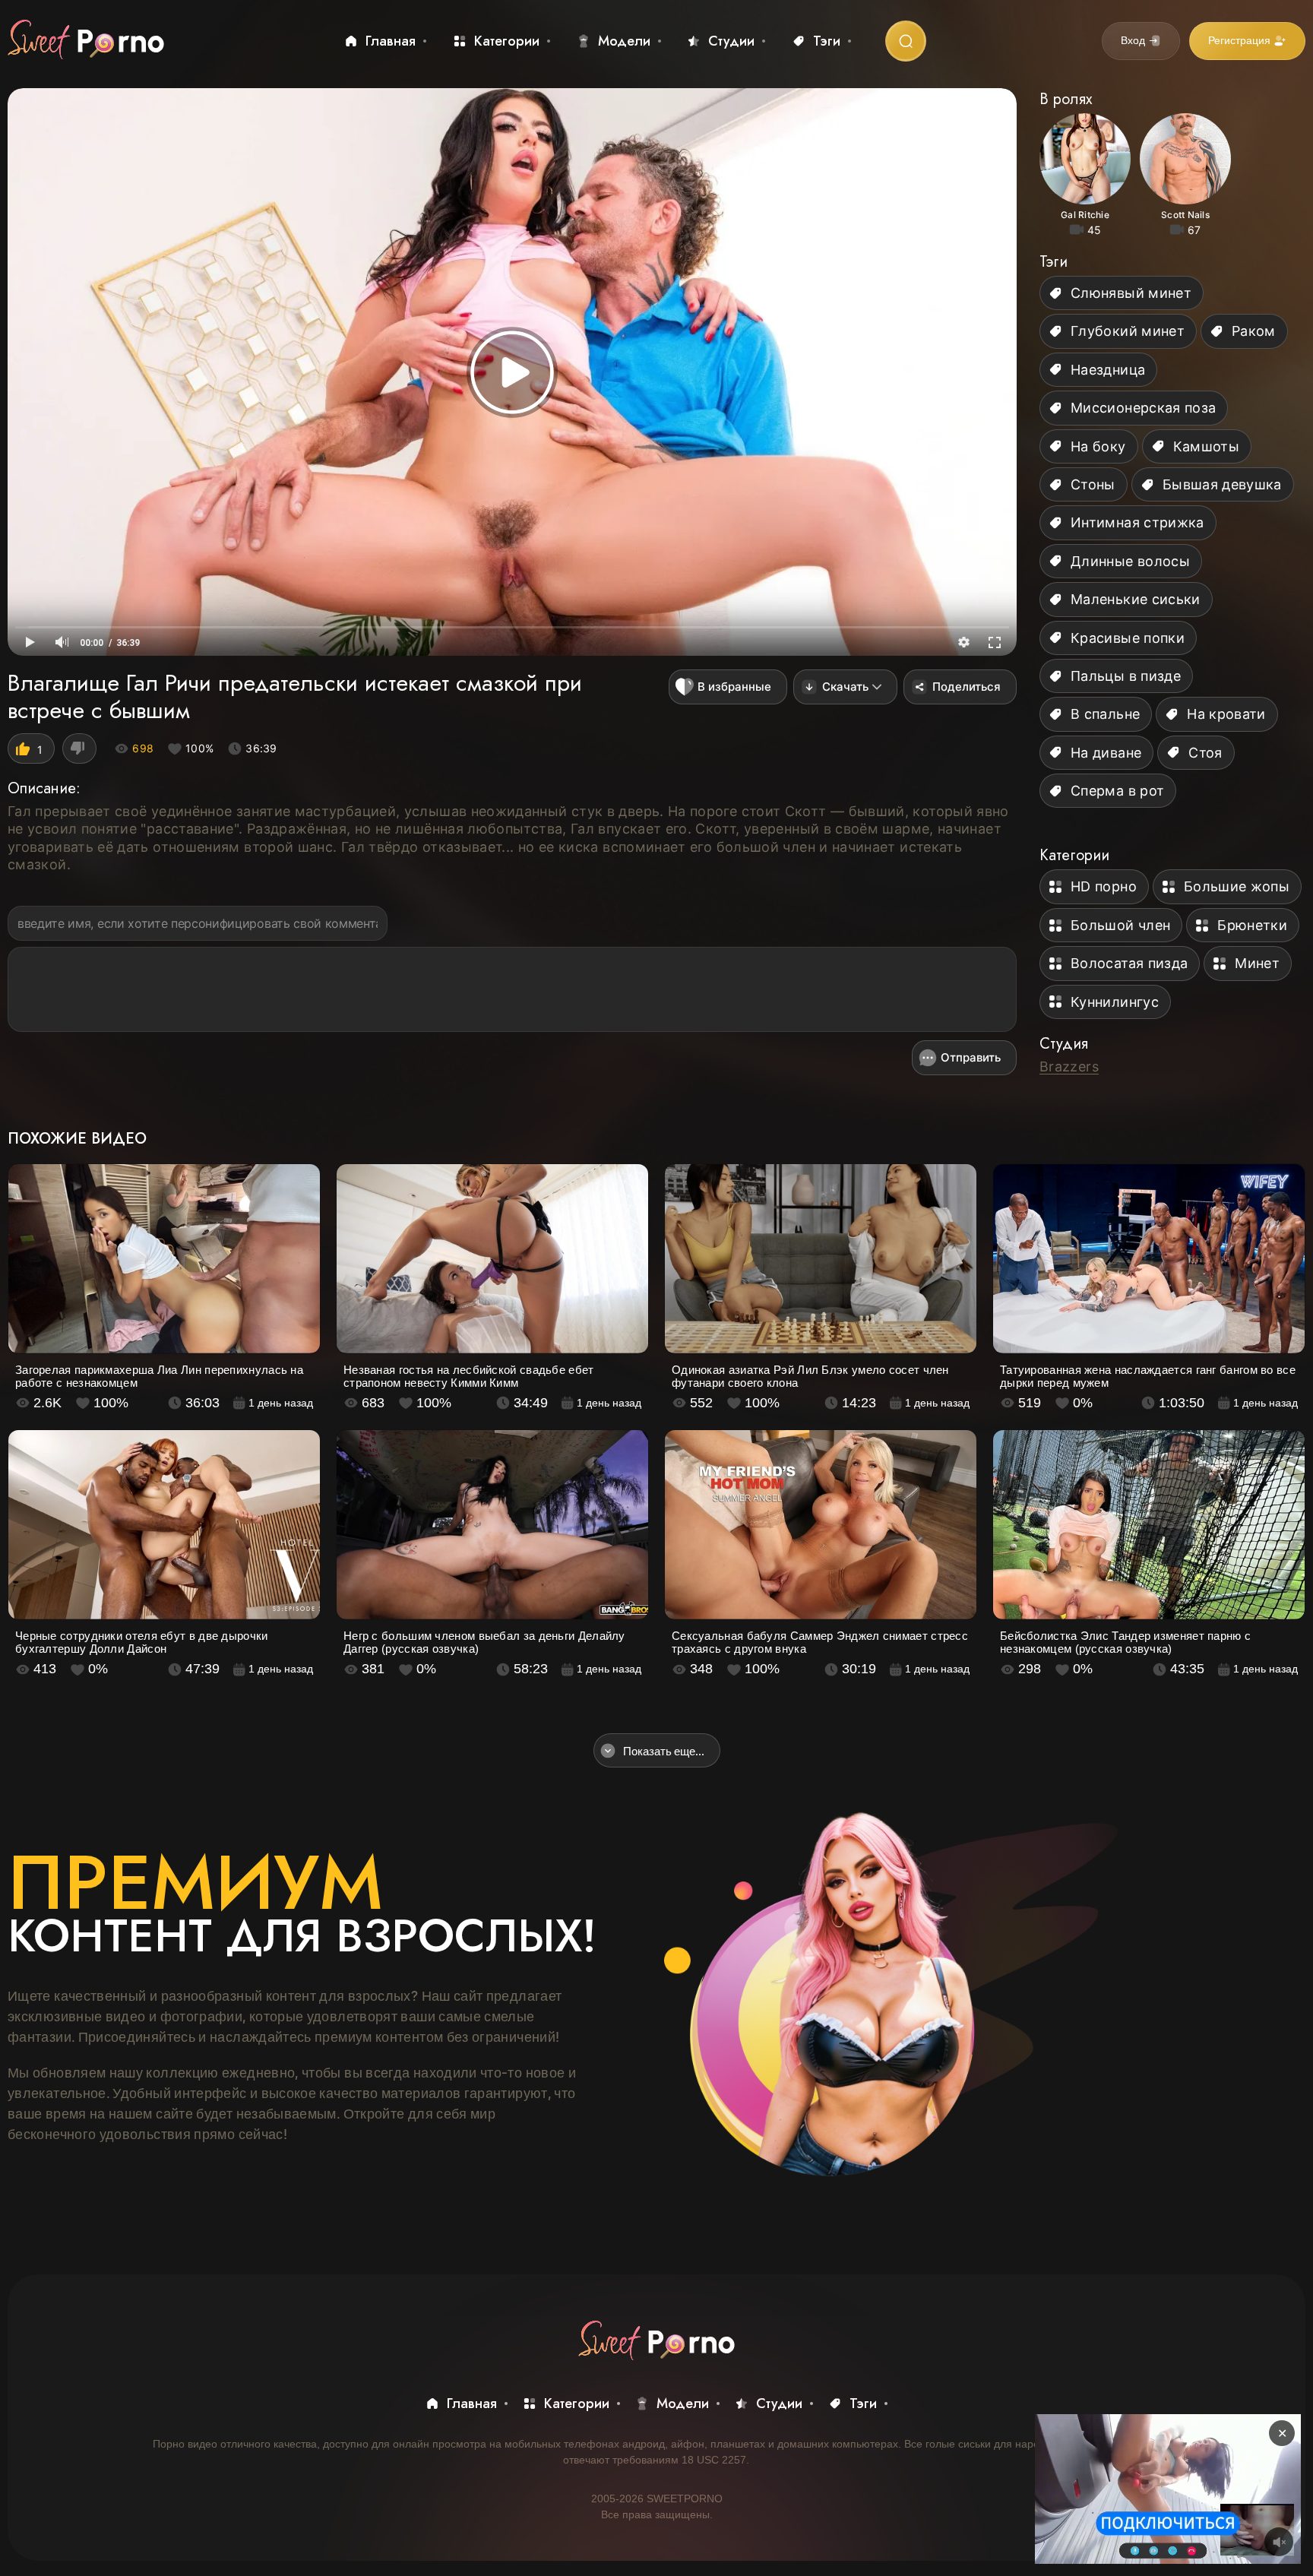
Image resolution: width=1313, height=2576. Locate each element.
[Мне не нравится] (79, 748)
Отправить (971, 1057)
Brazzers (1069, 1066)
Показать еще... (664, 1751)
